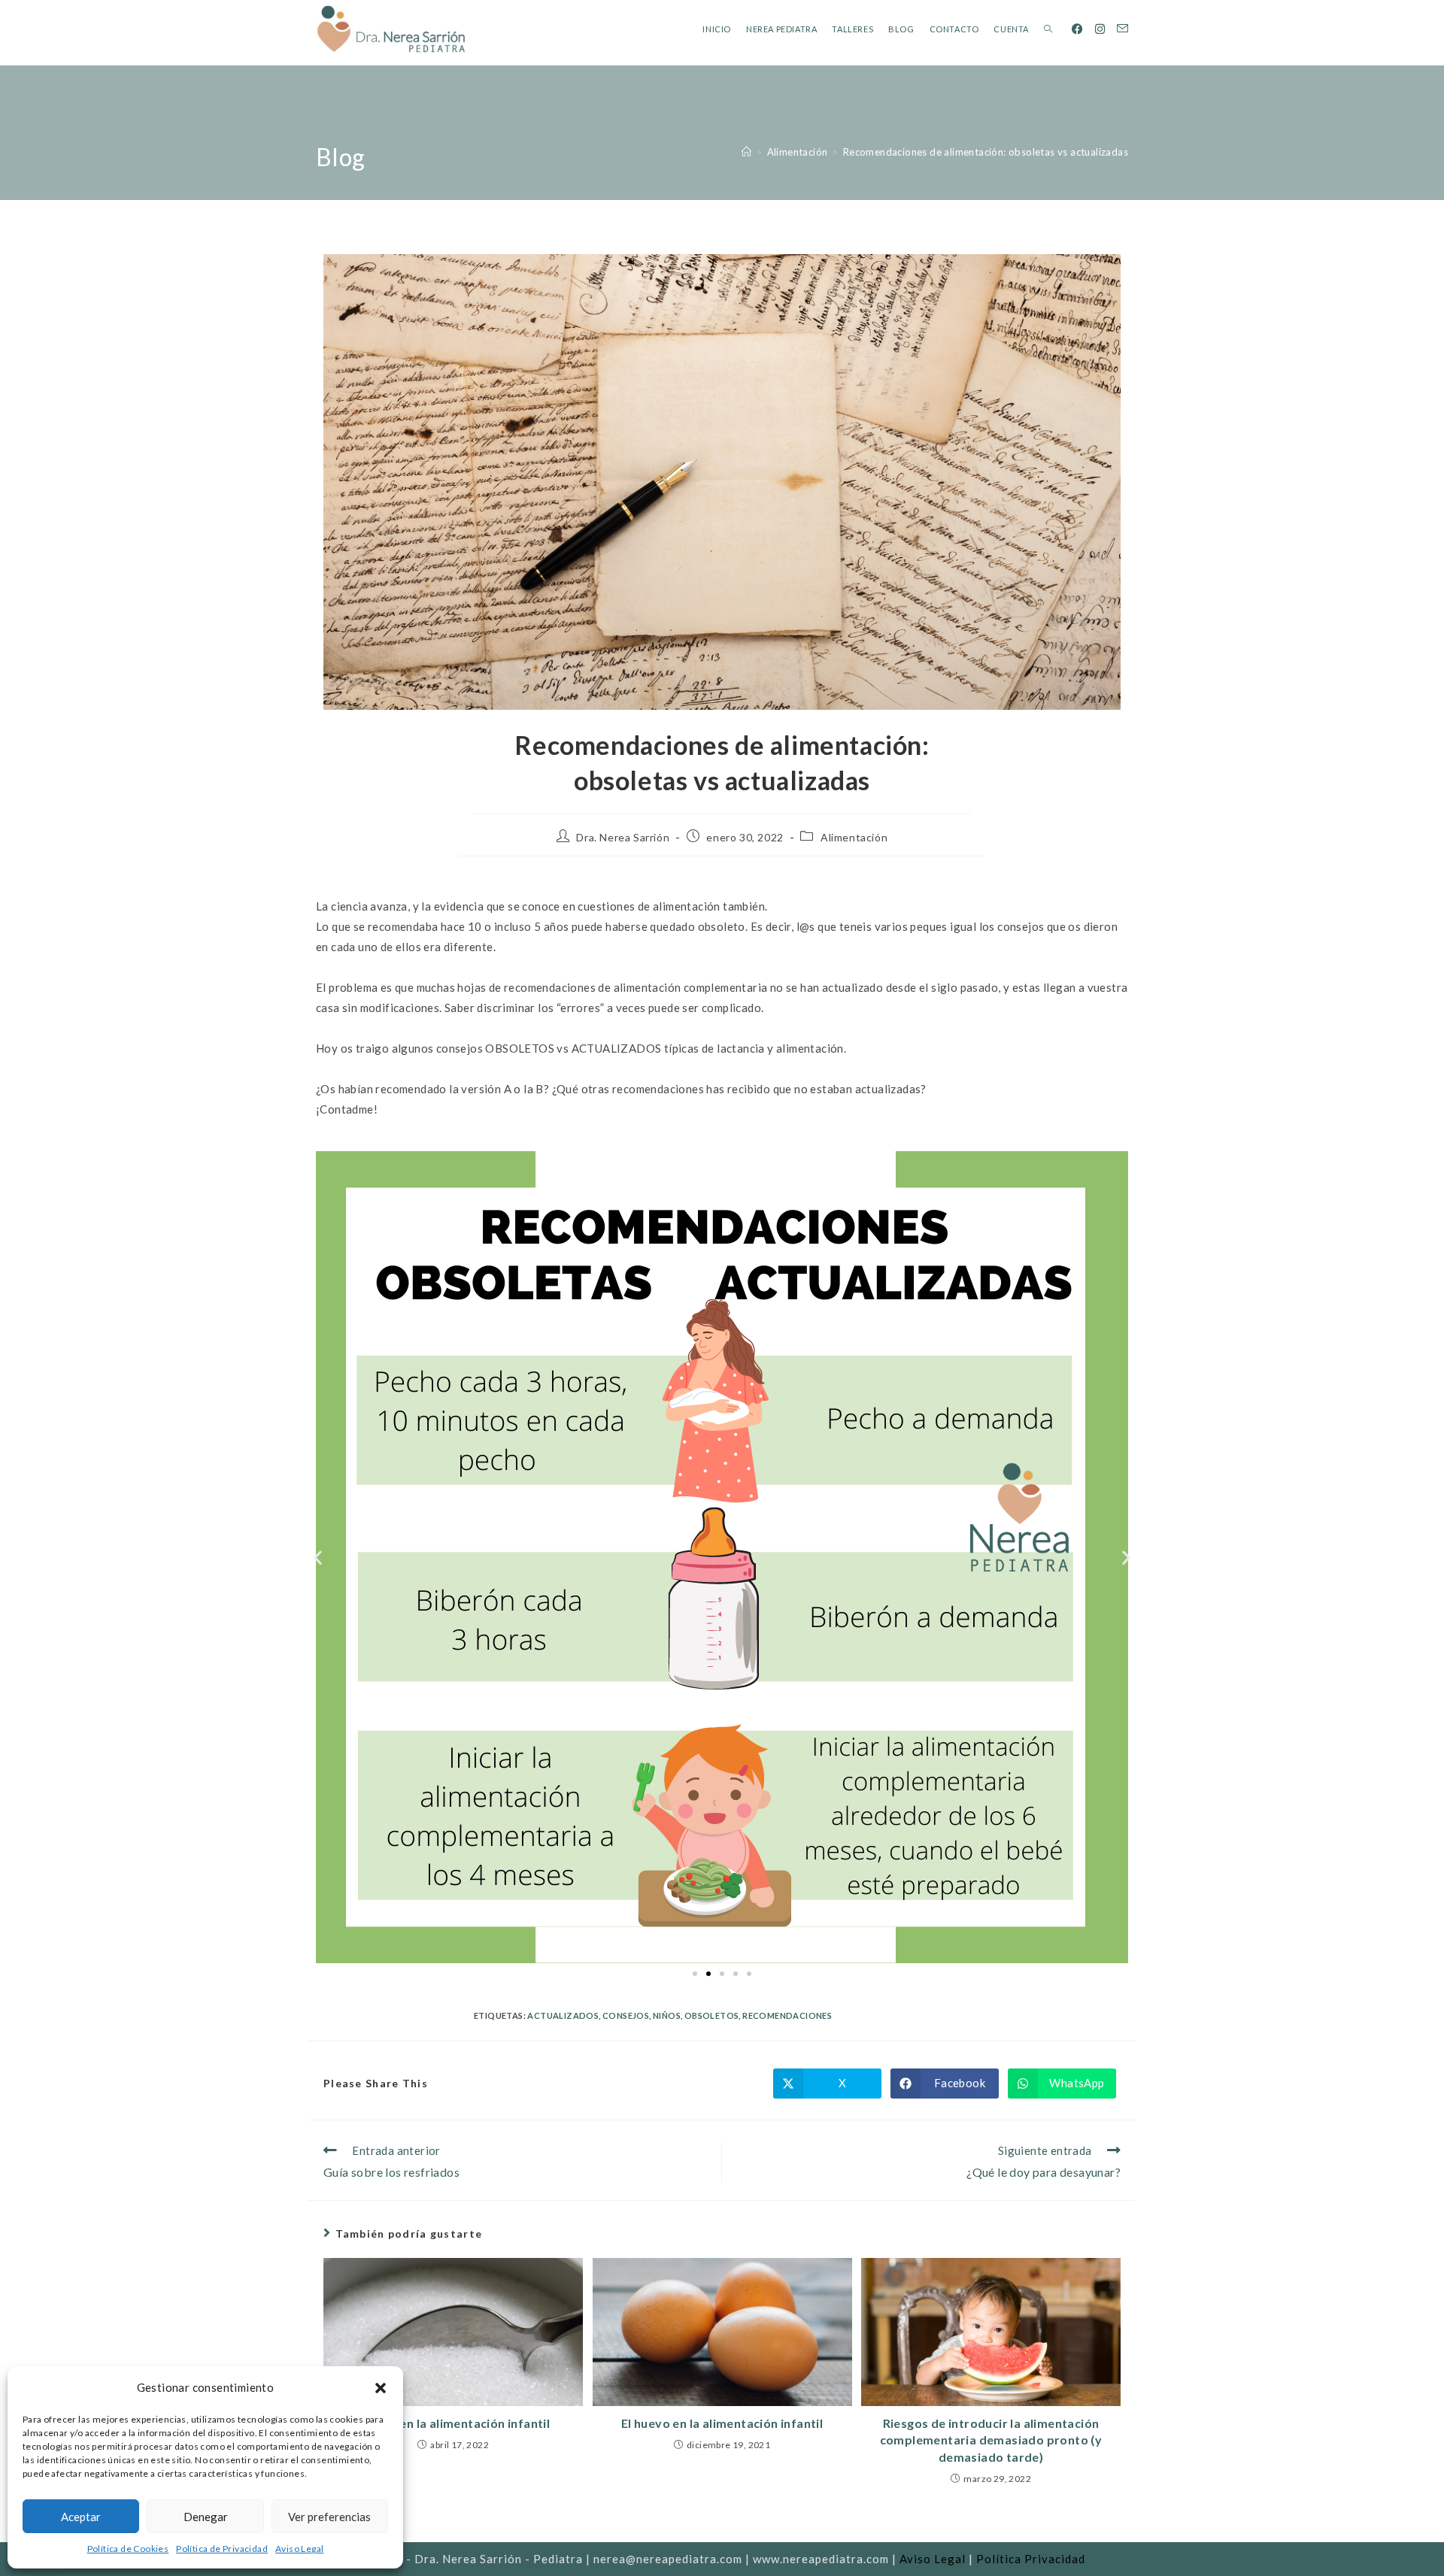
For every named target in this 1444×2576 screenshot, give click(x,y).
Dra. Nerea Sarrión (623, 837)
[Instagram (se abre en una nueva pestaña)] (1100, 29)
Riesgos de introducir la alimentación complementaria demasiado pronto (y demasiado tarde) (991, 2440)
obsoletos (712, 2015)
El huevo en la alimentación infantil (722, 2423)
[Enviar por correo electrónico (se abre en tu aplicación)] (1122, 29)
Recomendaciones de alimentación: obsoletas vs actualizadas (986, 152)
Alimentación (854, 837)
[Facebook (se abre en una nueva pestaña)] (1077, 29)
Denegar (206, 2517)
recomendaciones (787, 2015)
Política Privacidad (1031, 2559)
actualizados (563, 2015)
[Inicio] (746, 152)
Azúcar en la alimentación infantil (454, 2423)
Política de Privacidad (222, 2549)
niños (667, 2015)
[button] (381, 2388)
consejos (626, 2015)
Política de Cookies (128, 2549)
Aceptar (81, 2517)
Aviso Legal (299, 2549)
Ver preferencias (329, 2517)
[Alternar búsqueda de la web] (1048, 29)
